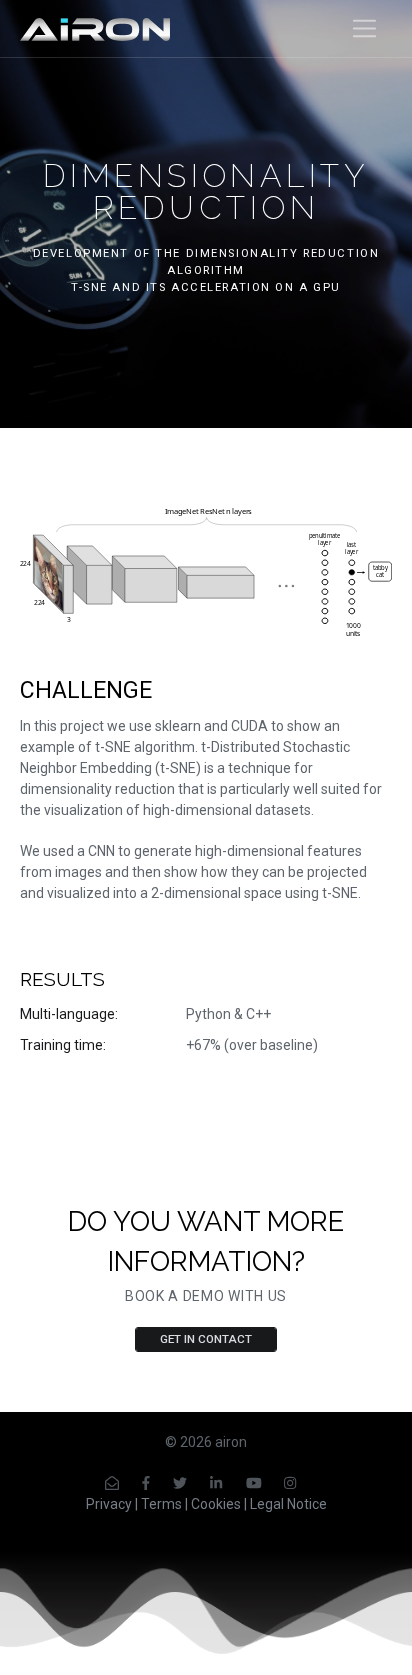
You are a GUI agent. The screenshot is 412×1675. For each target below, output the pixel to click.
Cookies (216, 1504)
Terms (161, 1504)
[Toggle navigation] (364, 28)
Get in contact (206, 1339)
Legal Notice (288, 1504)
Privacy (109, 1504)
